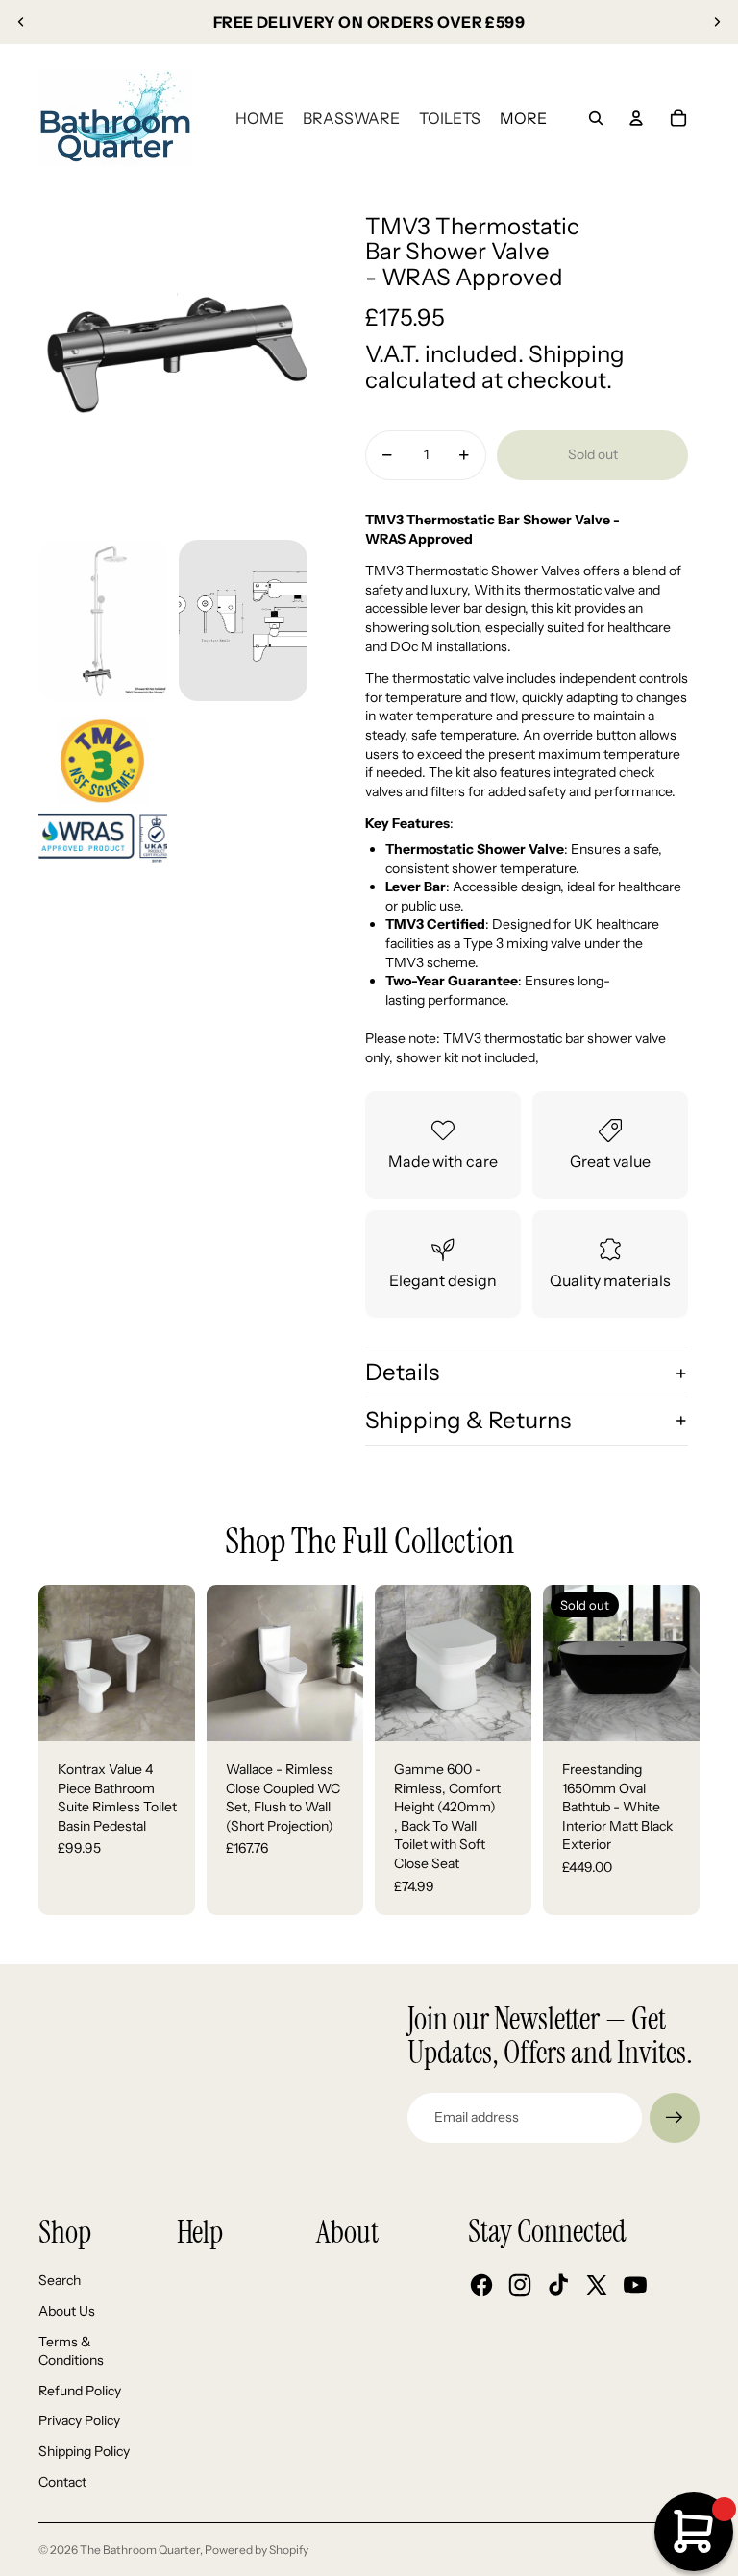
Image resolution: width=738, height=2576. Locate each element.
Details (402, 1372)
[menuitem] (259, 118)
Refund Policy (80, 2391)
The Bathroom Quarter (140, 2550)
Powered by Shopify (257, 2550)
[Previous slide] (21, 22)
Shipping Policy (84, 2451)
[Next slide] (717, 22)
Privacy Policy (79, 2420)
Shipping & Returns (468, 1420)
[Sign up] (675, 2118)
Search (60, 2280)
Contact (62, 2482)
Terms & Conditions (71, 2351)
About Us (67, 2311)
